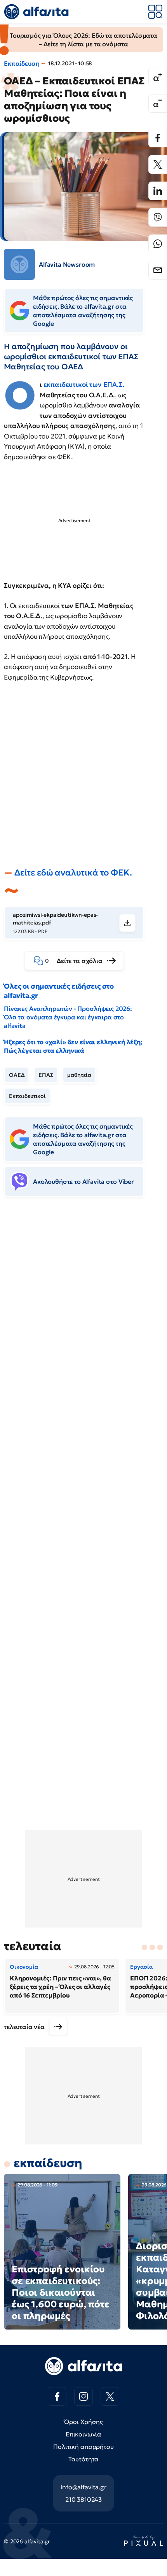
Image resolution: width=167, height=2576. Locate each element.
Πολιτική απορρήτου (83, 2447)
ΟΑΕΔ (17, 1075)
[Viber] (158, 217)
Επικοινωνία (83, 2434)
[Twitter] (158, 164)
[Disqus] (83, 1322)
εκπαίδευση (48, 2163)
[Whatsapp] (158, 244)
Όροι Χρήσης (83, 2422)
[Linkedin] (158, 191)
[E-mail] (158, 270)
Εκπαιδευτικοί (27, 1096)
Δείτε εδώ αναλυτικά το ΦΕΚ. (73, 873)
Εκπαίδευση (22, 63)
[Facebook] (158, 138)
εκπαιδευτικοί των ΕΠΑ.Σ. (84, 384)
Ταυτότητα (84, 2459)
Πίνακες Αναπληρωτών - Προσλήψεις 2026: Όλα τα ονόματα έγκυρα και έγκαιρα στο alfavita (68, 1017)
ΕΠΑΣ (46, 1075)
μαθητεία (79, 1075)
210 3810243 (83, 2499)
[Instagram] (83, 2396)
